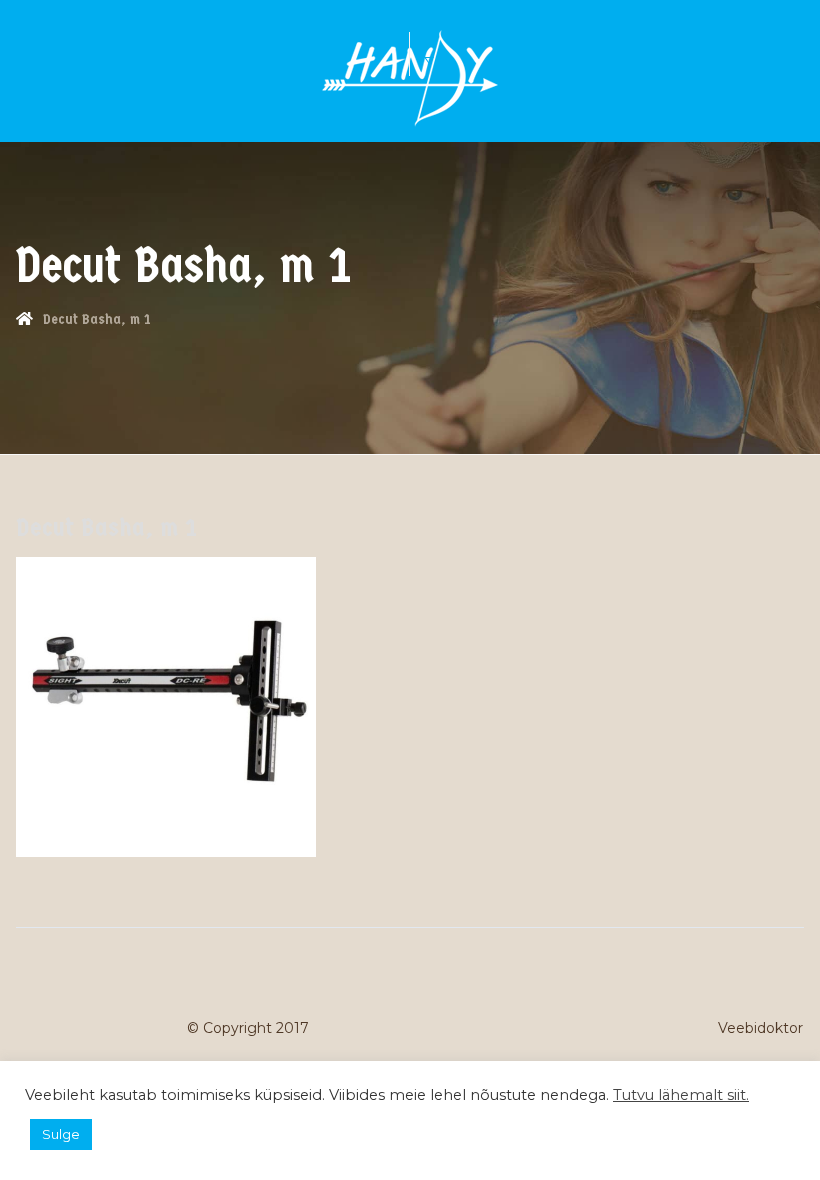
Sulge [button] (61, 1134)
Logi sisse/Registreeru (449, 54)
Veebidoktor (760, 1028)
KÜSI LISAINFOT (399, 43)
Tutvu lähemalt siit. (681, 1095)
